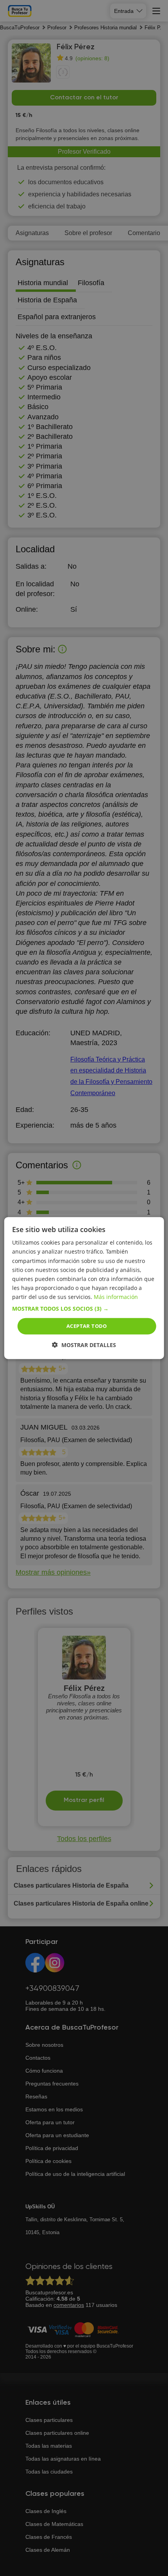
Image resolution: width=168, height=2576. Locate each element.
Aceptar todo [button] (87, 1326)
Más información (116, 1297)
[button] (84, 1309)
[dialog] (84, 1288)
